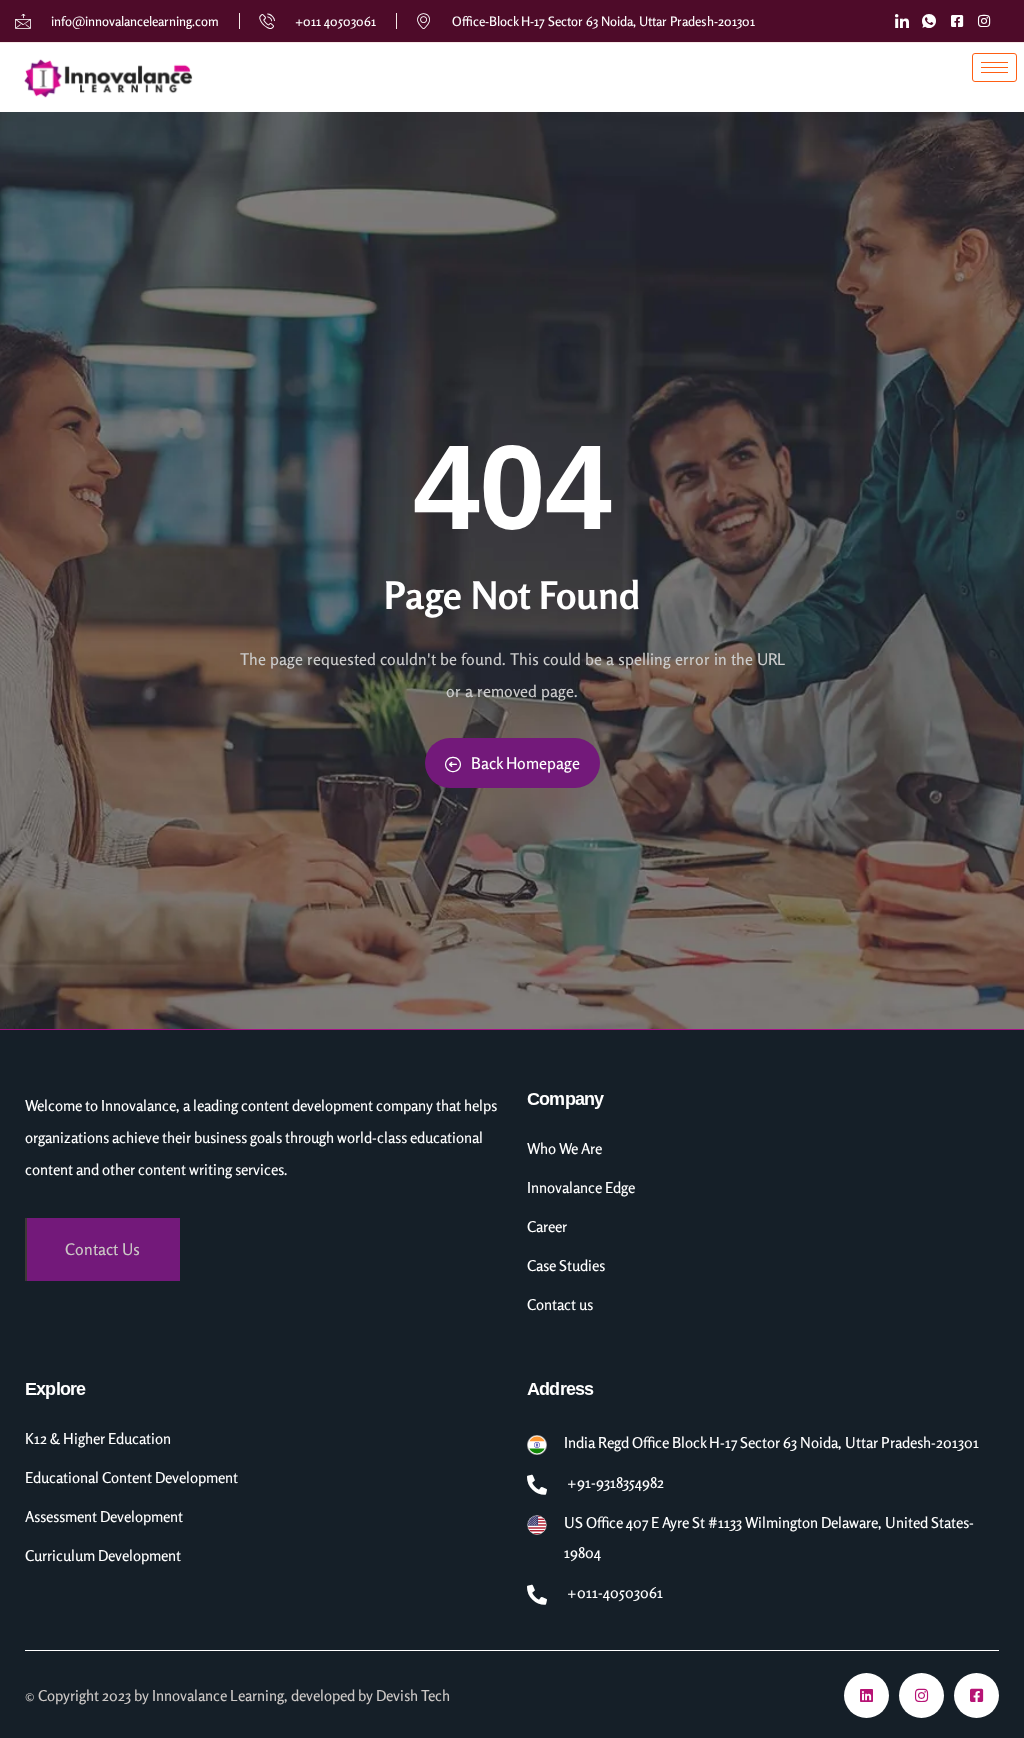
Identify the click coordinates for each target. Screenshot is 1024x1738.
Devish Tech (413, 1695)
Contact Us (102, 1249)
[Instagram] (921, 1695)
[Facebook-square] (976, 1695)
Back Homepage (525, 763)
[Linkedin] (866, 1695)
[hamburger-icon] (994, 67)
